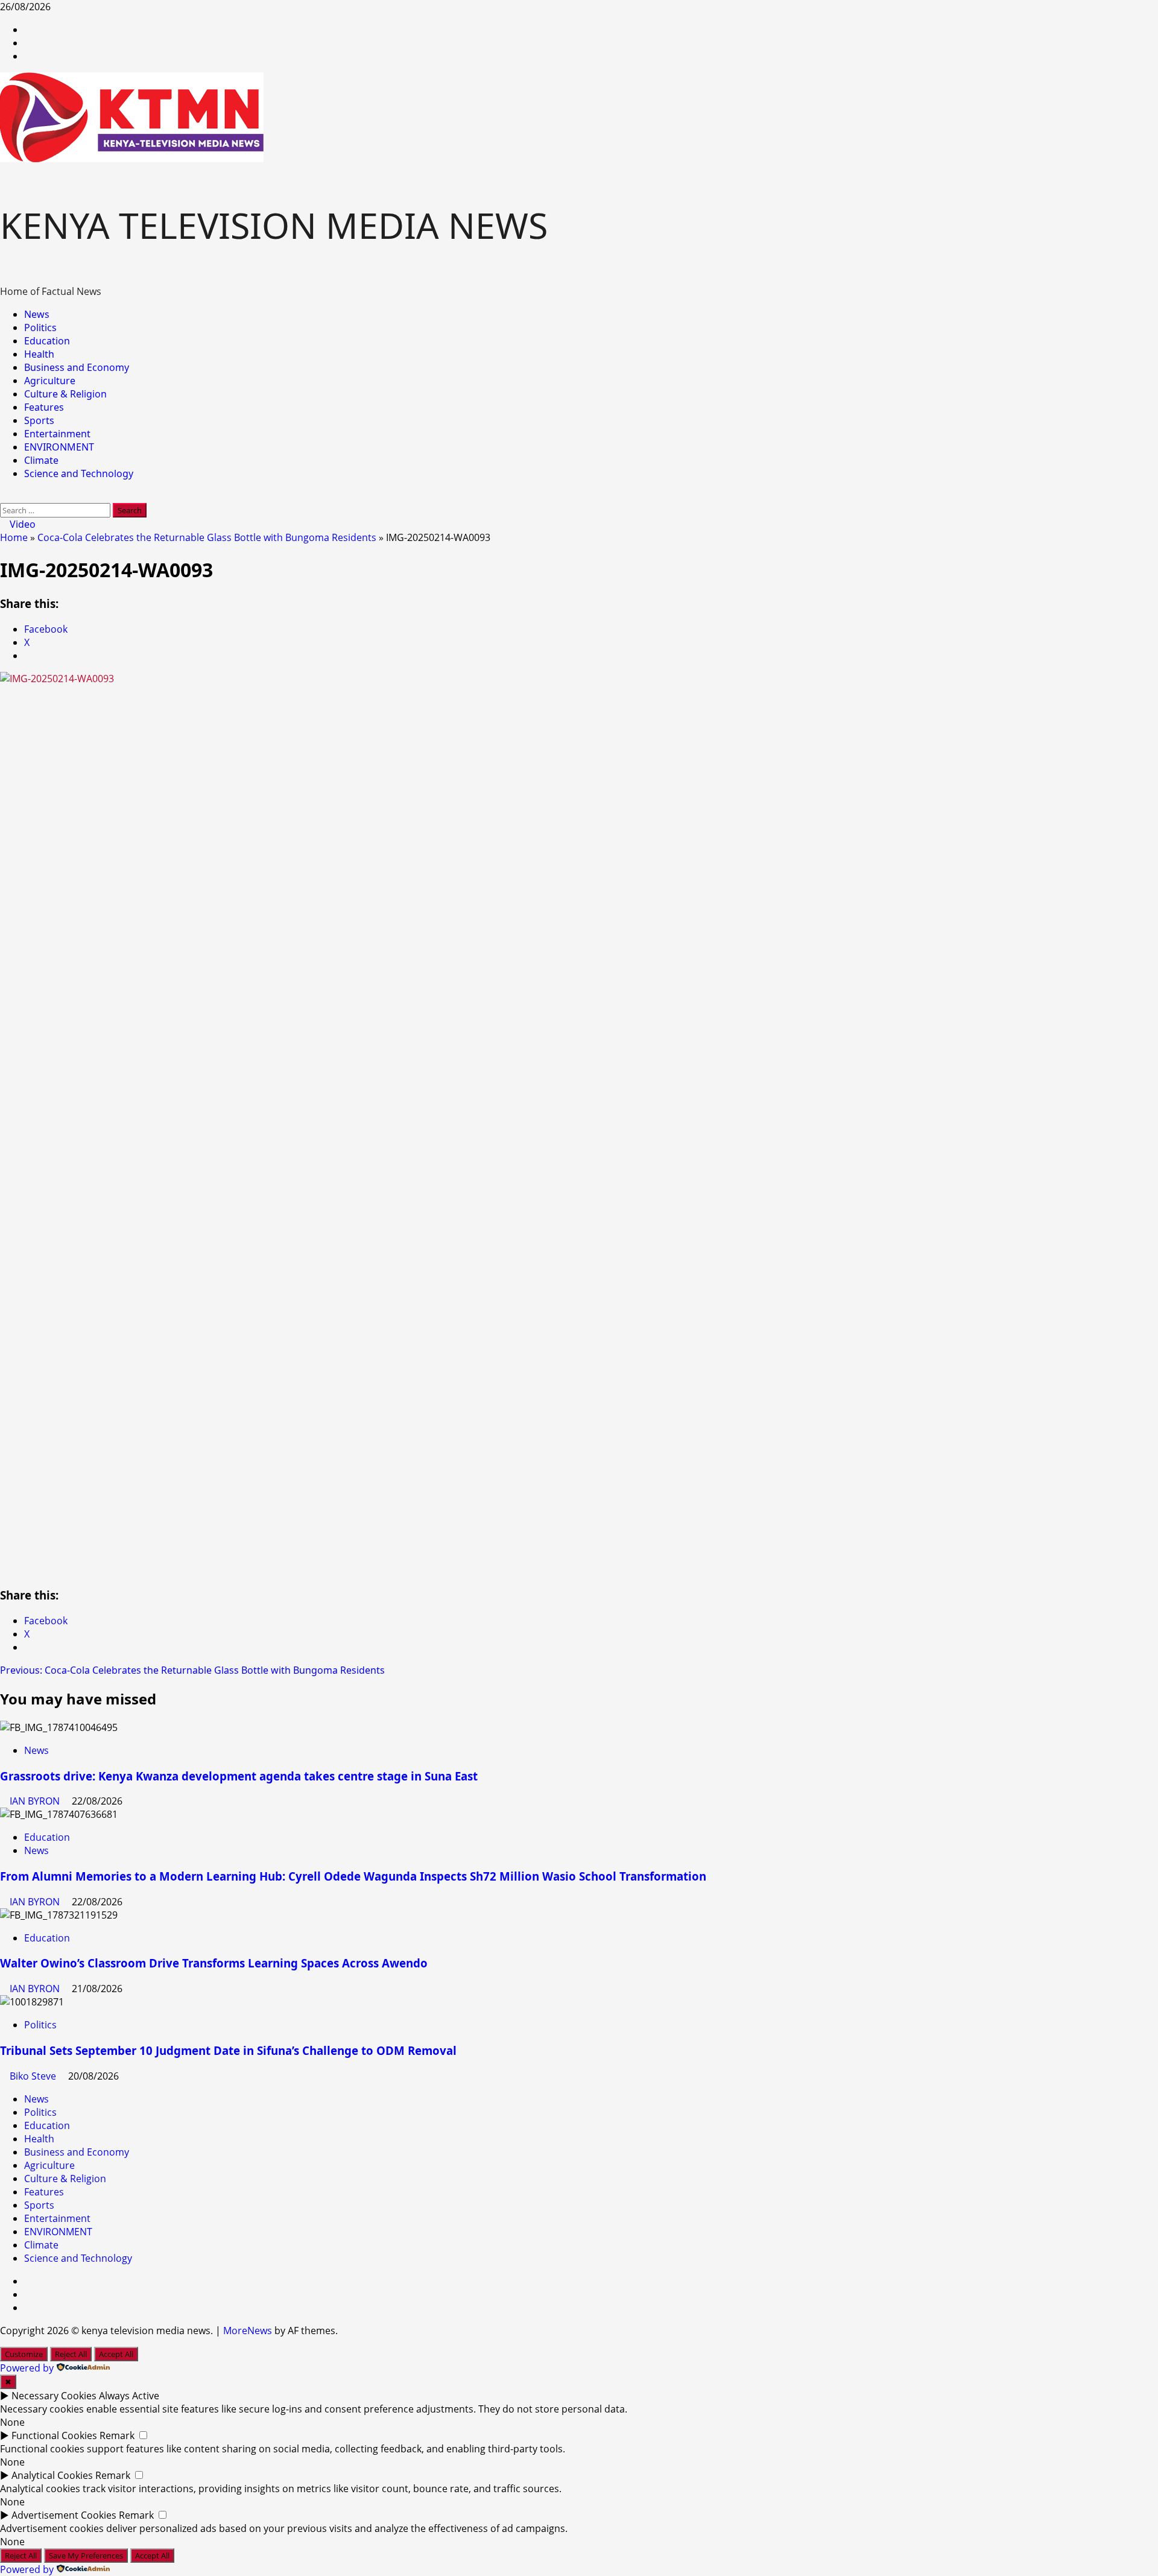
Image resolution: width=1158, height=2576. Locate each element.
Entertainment (57, 434)
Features (44, 407)
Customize (24, 2535)
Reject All (71, 2535)
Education (47, 341)
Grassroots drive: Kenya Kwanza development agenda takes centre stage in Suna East (239, 1957)
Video (21, 524)
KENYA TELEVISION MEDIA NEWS (274, 225)
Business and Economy (77, 367)
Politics (40, 328)
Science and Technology (79, 473)
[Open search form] (4, 496)
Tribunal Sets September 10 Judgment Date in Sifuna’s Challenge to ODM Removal (228, 2231)
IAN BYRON (36, 1982)
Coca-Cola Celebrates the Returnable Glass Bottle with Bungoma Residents (207, 718)
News (37, 314)
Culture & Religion (65, 394)
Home (14, 718)
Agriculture (50, 381)
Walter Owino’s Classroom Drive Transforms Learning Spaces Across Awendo (214, 2144)
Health (39, 354)
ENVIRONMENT (59, 447)
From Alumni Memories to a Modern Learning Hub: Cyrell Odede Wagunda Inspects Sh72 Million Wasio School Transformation (353, 2057)
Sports (39, 420)
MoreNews (248, 2511)
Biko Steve (34, 2257)
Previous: (192, 1851)
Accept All (116, 2535)
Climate (41, 460)
